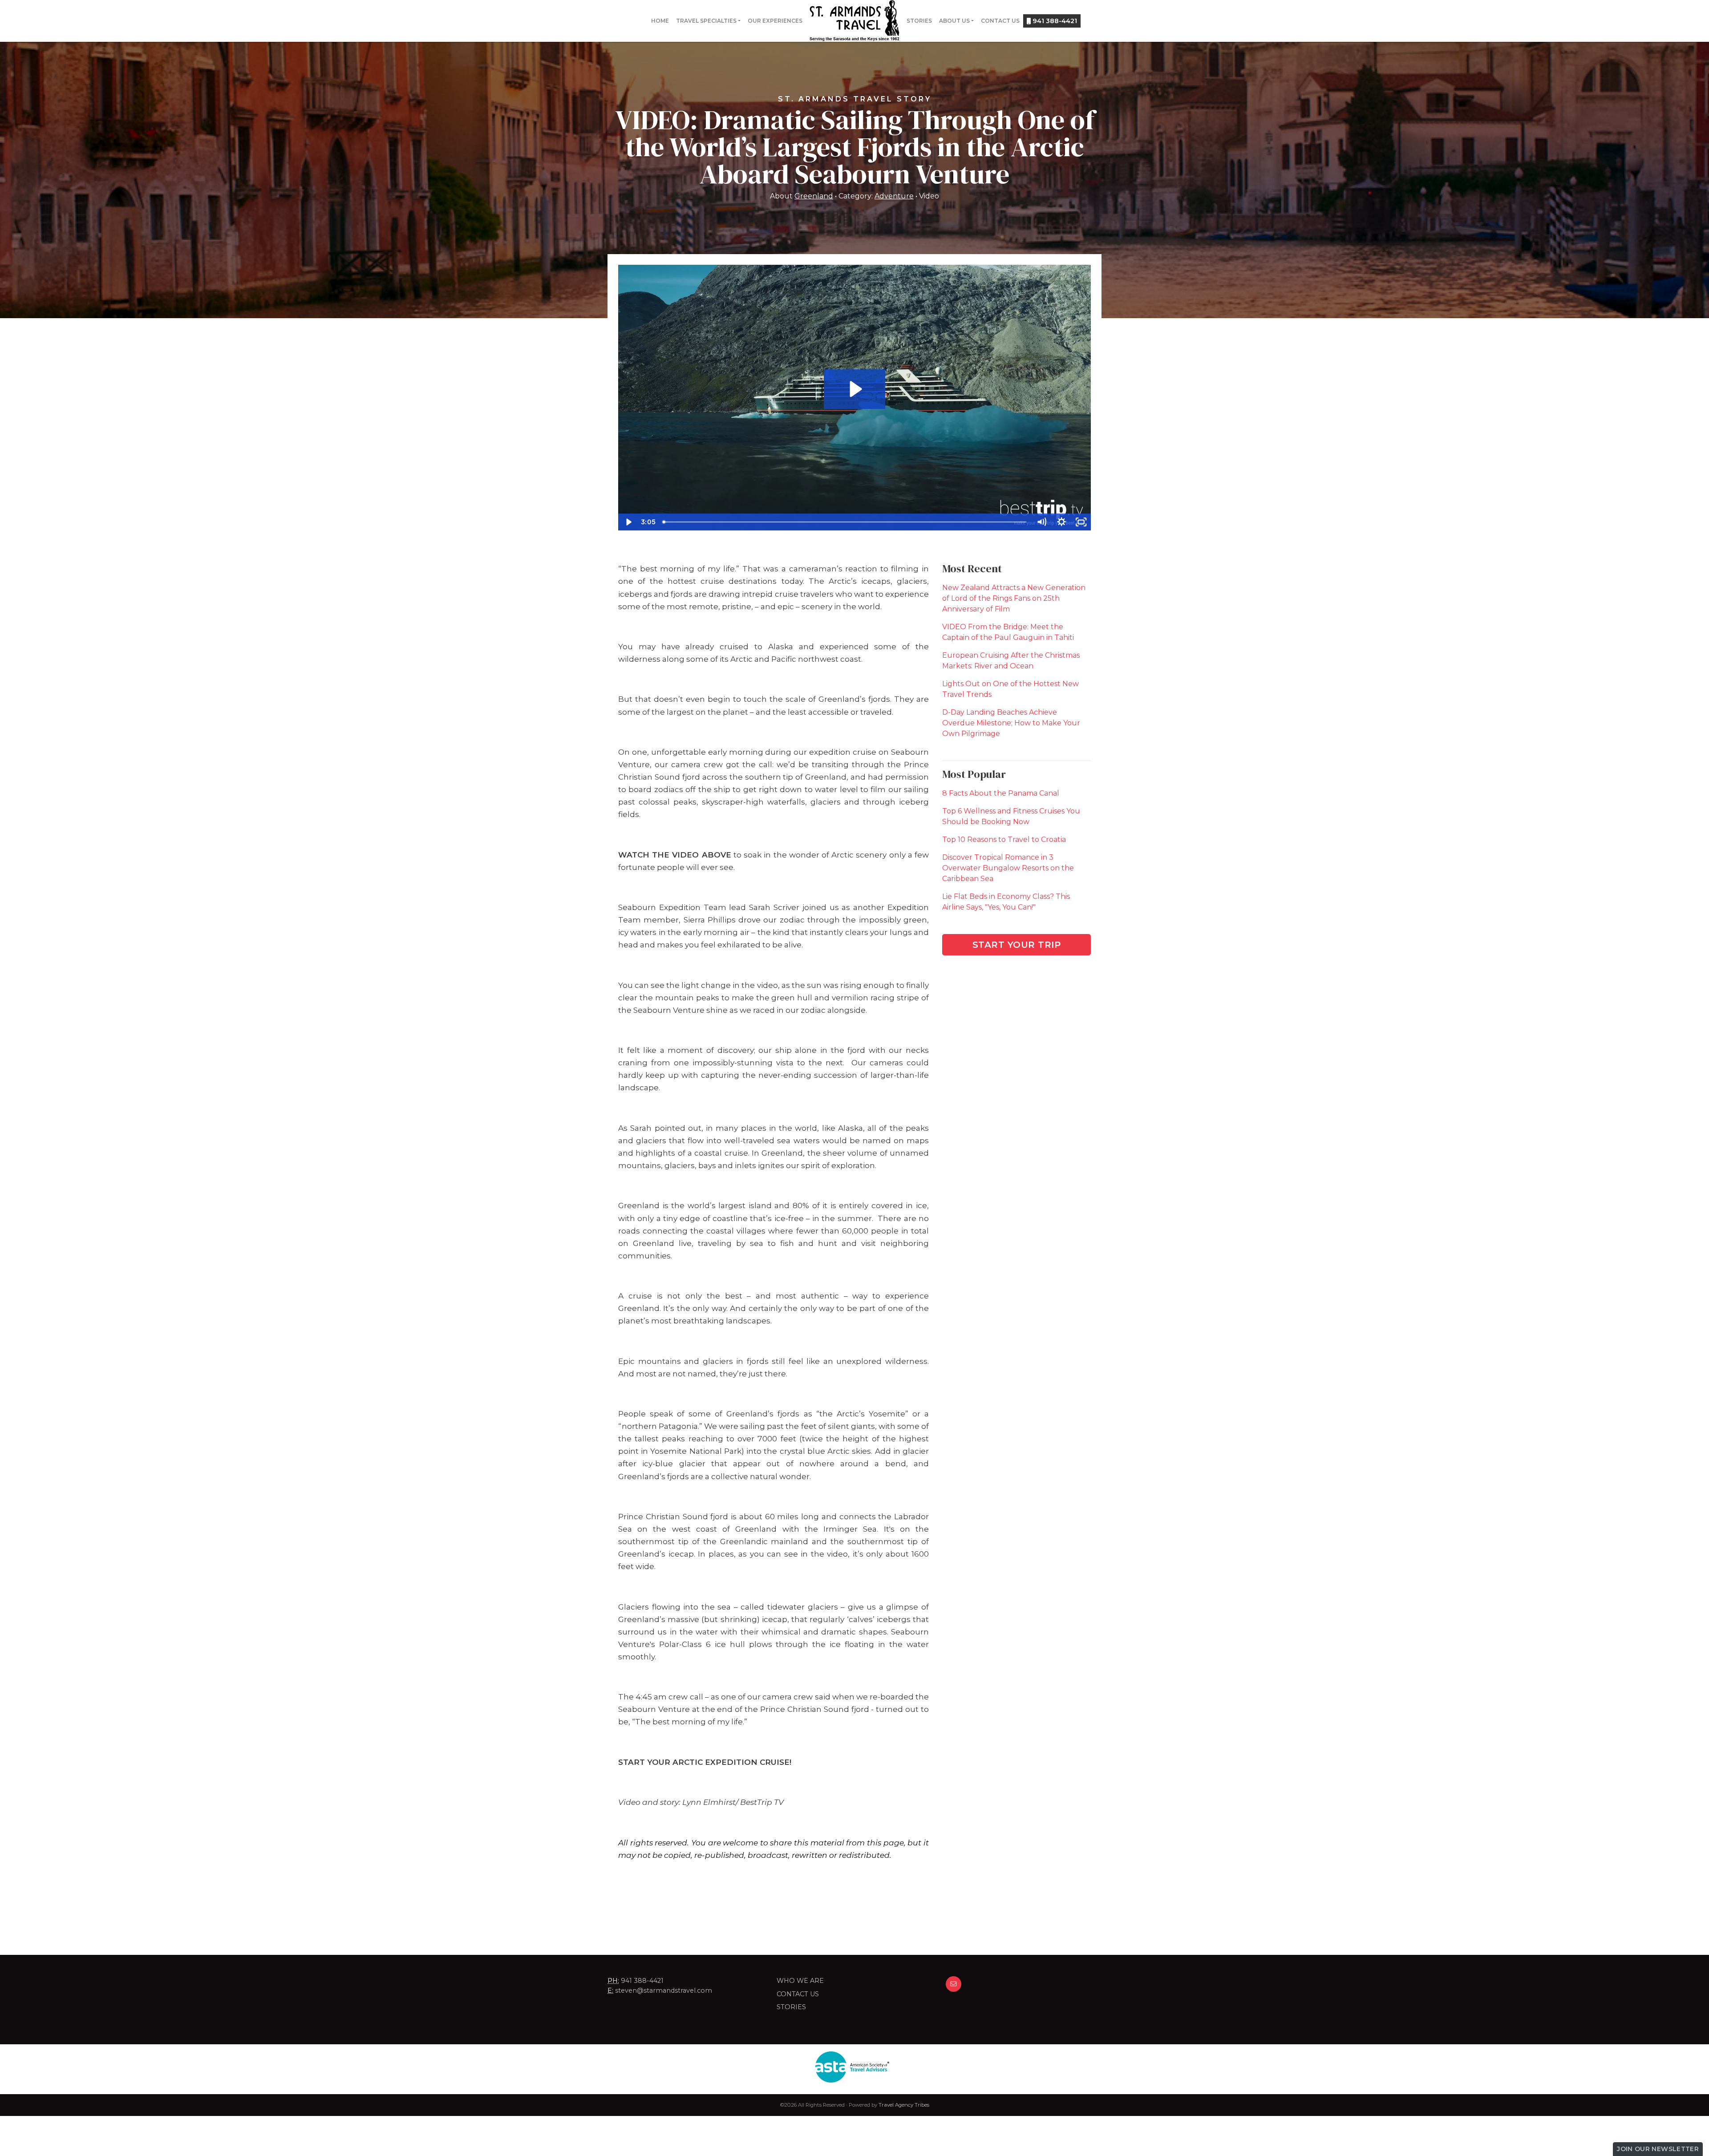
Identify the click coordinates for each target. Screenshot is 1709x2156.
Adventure (894, 196)
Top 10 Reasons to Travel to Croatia (1004, 839)
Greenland (814, 196)
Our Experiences (775, 21)
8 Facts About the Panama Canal (1001, 793)
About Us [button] (954, 21)
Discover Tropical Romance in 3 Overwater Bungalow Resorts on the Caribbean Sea (1008, 868)
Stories (919, 21)
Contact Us (1000, 21)
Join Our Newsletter (1658, 2149)
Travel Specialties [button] (706, 21)
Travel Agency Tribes (904, 2105)
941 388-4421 (1054, 21)
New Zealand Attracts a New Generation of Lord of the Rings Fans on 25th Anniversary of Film (1014, 598)
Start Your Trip (1017, 945)
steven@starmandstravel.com (664, 1990)
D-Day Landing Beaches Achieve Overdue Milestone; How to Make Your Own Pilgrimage (1011, 723)
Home (660, 21)
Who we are (800, 1981)
